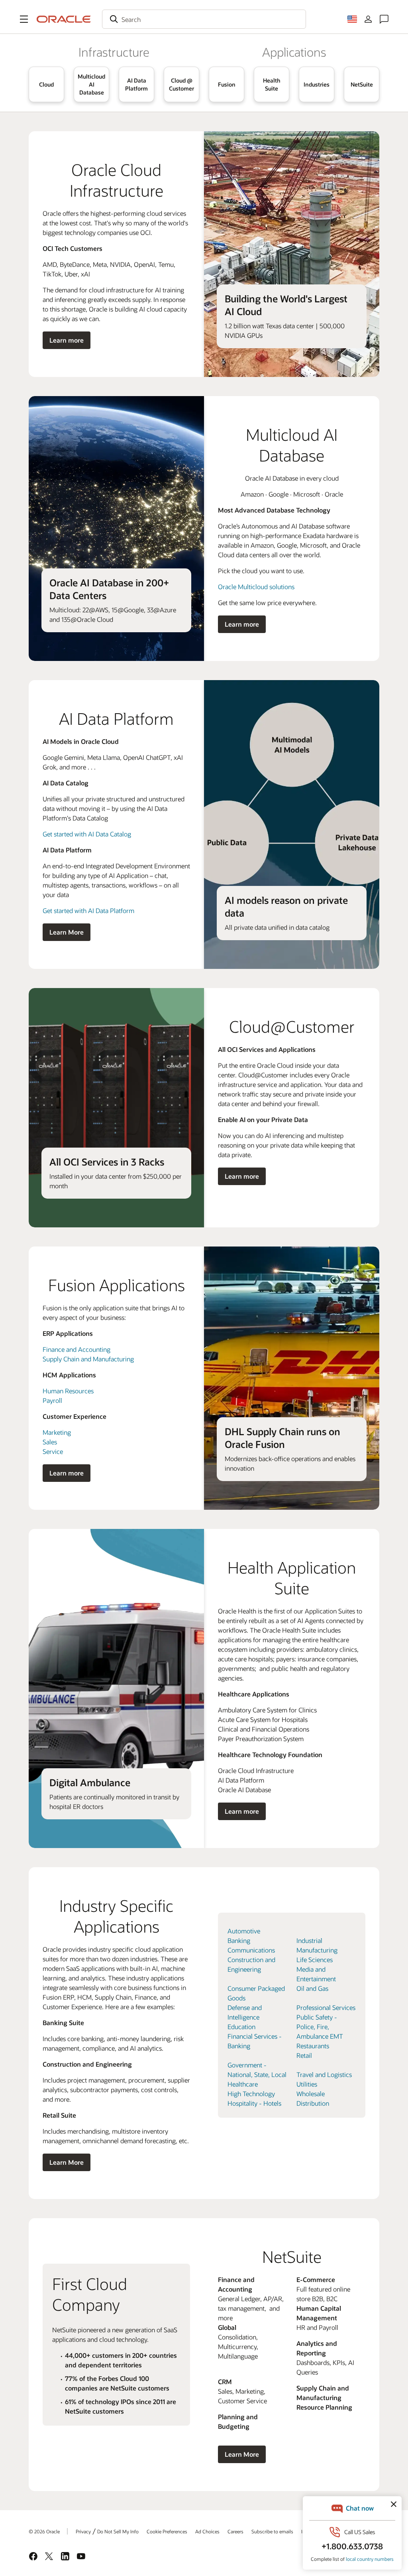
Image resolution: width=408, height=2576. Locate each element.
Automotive (244, 1931)
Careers (235, 2531)
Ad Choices (207, 2531)
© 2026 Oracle (44, 2531)
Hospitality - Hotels (254, 2103)
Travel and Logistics (324, 2074)
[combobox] (204, 19)
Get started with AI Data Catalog (87, 834)
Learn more (67, 340)
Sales (50, 1442)
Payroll (52, 1400)
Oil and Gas (312, 1988)
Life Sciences (315, 1960)
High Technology (251, 2094)
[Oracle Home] (64, 19)
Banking (239, 1940)
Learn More (67, 932)
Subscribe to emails (272, 2531)
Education (241, 2027)
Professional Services (326, 2007)
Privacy (83, 2531)
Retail (304, 2055)
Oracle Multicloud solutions (256, 587)
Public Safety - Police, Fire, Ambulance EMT (320, 2027)
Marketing (57, 1432)
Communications (251, 1950)
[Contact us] (384, 19)
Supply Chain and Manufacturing (88, 1359)
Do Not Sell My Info (118, 2531)
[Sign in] (368, 19)
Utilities (307, 2084)
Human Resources (68, 1391)
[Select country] (352, 19)
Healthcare (243, 2084)
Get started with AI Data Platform (88, 910)
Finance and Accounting (76, 1349)
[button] (24, 19)
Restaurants (313, 2046)
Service (53, 1451)
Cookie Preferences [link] (167, 2531)
